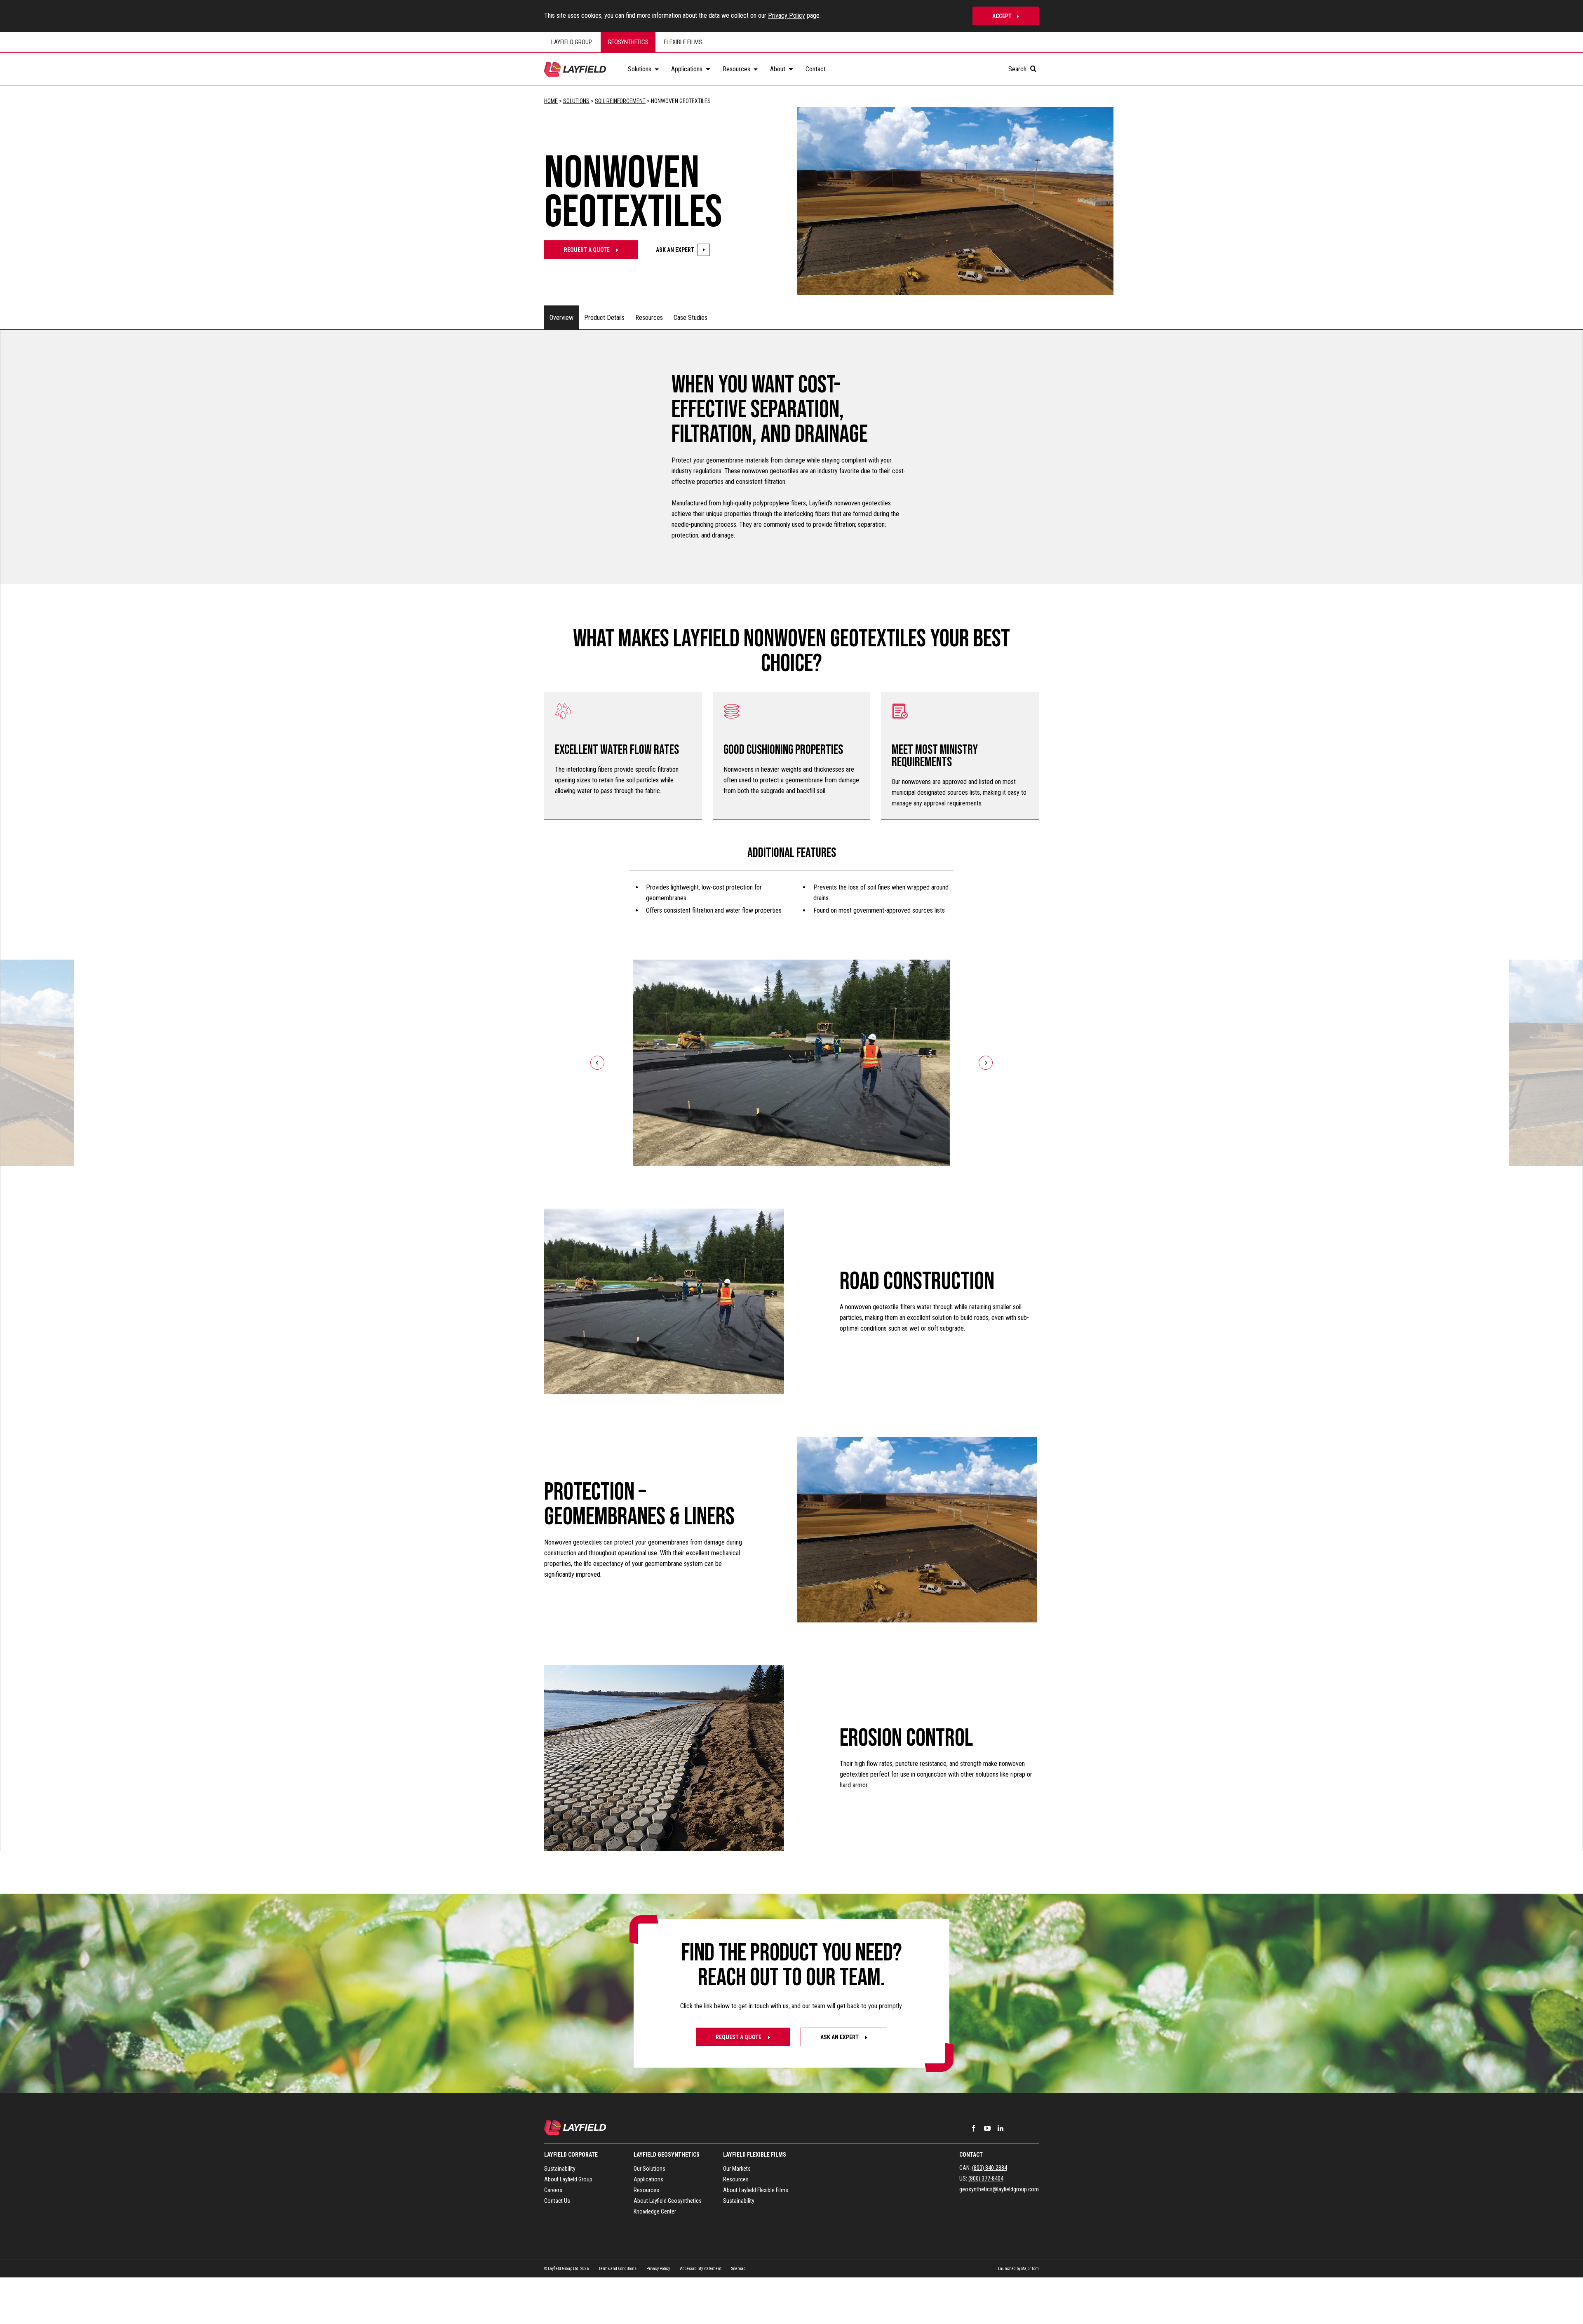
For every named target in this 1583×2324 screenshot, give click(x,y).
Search (1018, 69)
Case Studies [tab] (691, 318)
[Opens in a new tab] (974, 2128)
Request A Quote (587, 250)
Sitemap (738, 2269)
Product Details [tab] (604, 318)
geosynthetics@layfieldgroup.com (999, 2189)
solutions (576, 101)
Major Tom (1030, 2269)
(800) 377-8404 (986, 2178)
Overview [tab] (561, 318)
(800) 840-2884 (990, 2168)
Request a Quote (739, 2037)
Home (551, 101)
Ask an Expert (840, 2037)
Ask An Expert (675, 250)
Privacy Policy (787, 15)
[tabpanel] (791, 1090)
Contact (971, 2155)
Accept (1002, 16)
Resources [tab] (649, 318)
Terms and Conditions (618, 2269)
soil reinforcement (620, 101)
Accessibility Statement (701, 2269)
